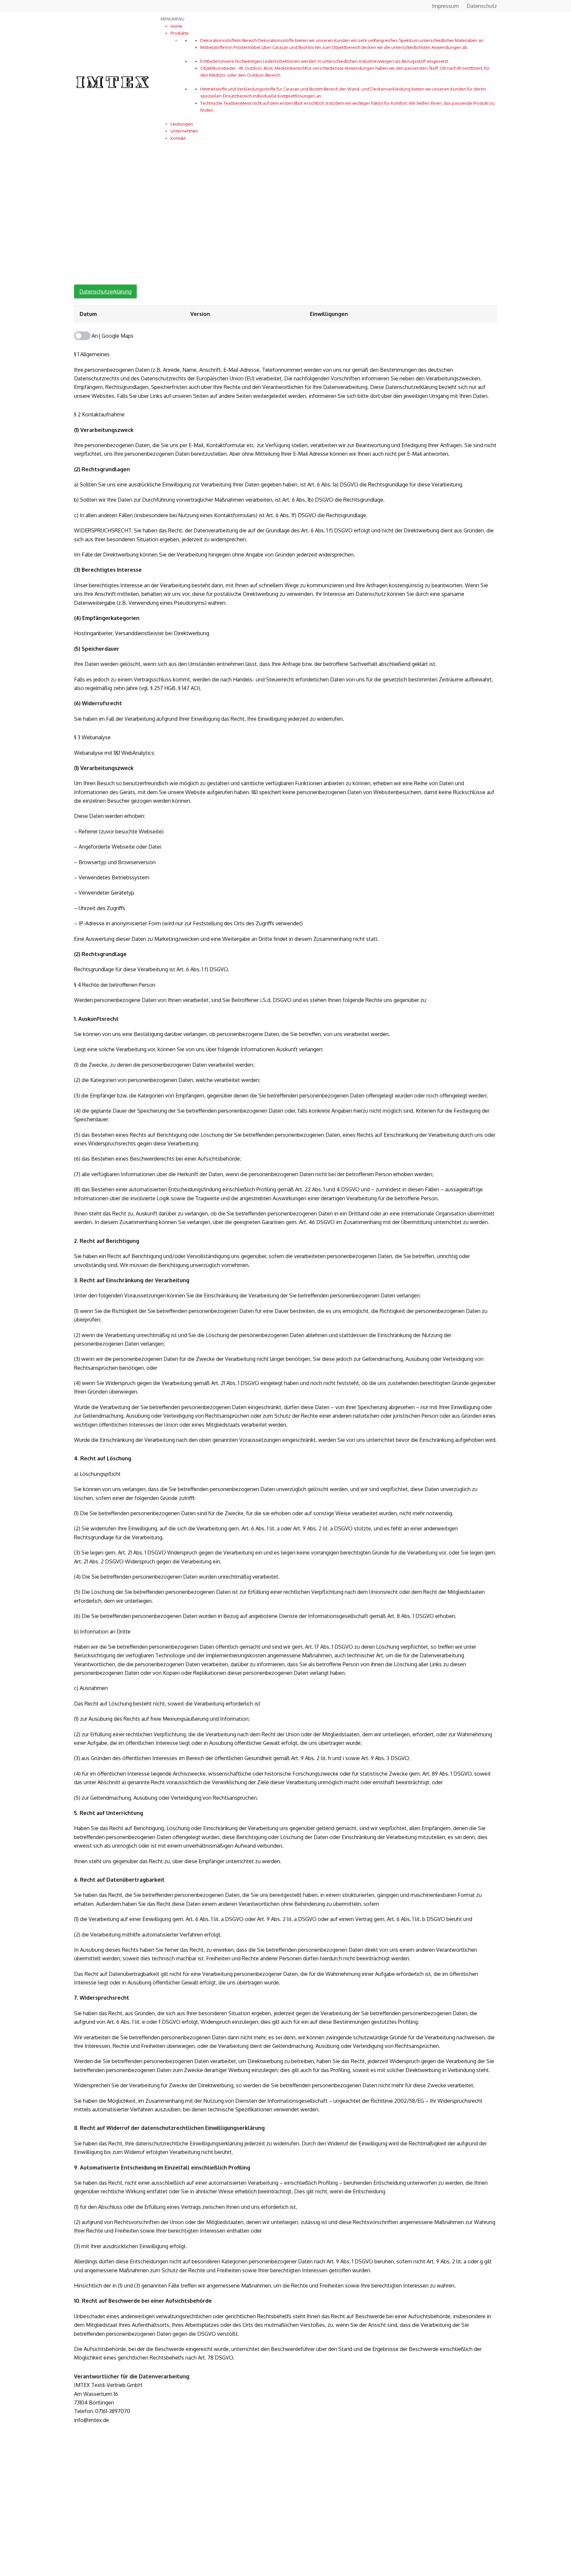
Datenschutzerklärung (105, 291)
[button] (172, 19)
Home (176, 26)
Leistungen (182, 124)
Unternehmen (184, 131)
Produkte (180, 33)
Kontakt (178, 138)
